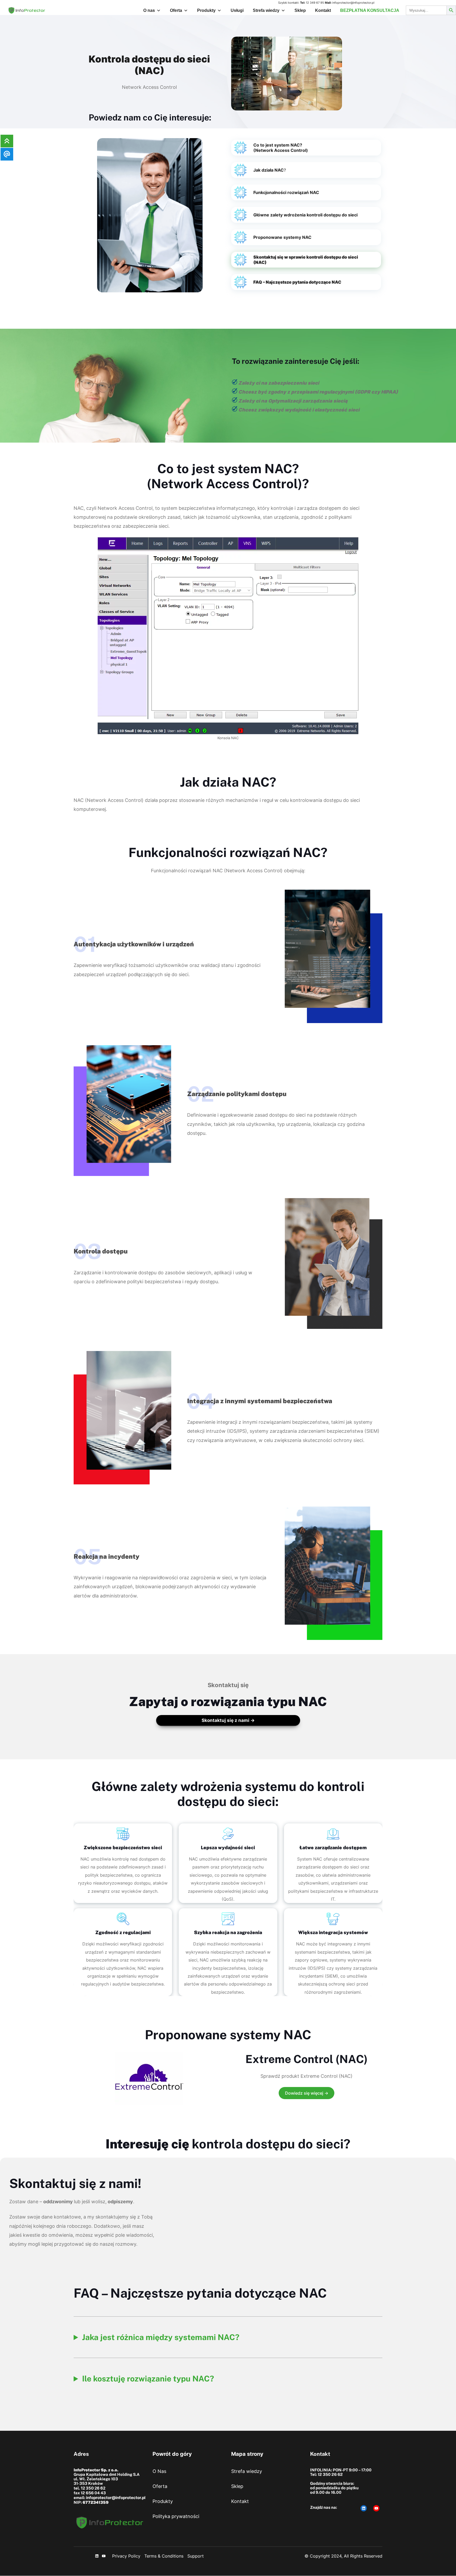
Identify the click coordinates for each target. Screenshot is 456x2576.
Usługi (237, 10)
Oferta (176, 10)
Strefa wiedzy (266, 10)
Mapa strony (247, 2454)
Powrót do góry (172, 2454)
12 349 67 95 (315, 3)
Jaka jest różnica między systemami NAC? (161, 2337)
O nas (149, 10)
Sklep (300, 10)
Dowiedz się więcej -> (307, 2093)
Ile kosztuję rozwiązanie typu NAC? (148, 2379)
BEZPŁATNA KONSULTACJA (370, 10)
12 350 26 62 (93, 2488)
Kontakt (323, 10)
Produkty (206, 10)
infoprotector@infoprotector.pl (353, 3)
